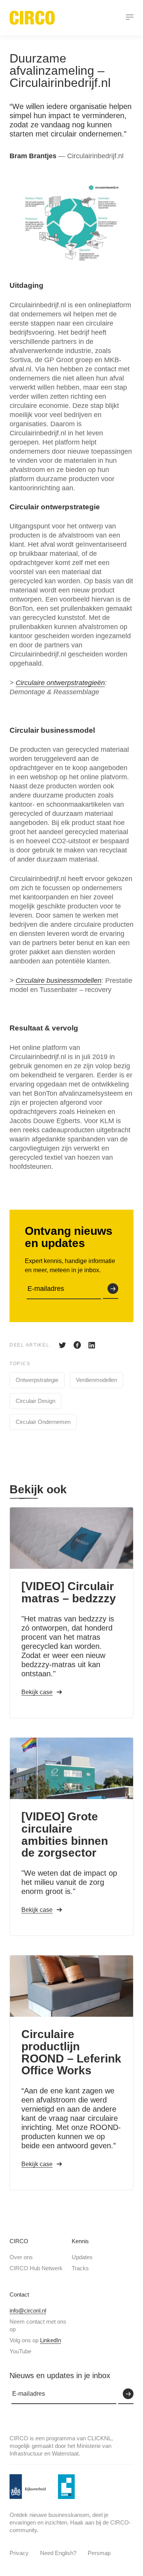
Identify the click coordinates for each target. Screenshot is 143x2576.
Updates (82, 2257)
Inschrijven (111, 1289)
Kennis (80, 2241)
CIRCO (19, 2241)
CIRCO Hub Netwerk (36, 2268)
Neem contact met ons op (38, 2325)
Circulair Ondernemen (43, 1422)
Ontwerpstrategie (37, 1380)
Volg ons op (35, 2340)
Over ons (21, 2257)
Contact (19, 2294)
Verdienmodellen (96, 1380)
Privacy (19, 2553)
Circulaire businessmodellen (59, 981)
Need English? (58, 2553)
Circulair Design (35, 1401)
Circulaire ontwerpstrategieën (60, 683)
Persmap (99, 2553)
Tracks (80, 2268)
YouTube (20, 2351)
